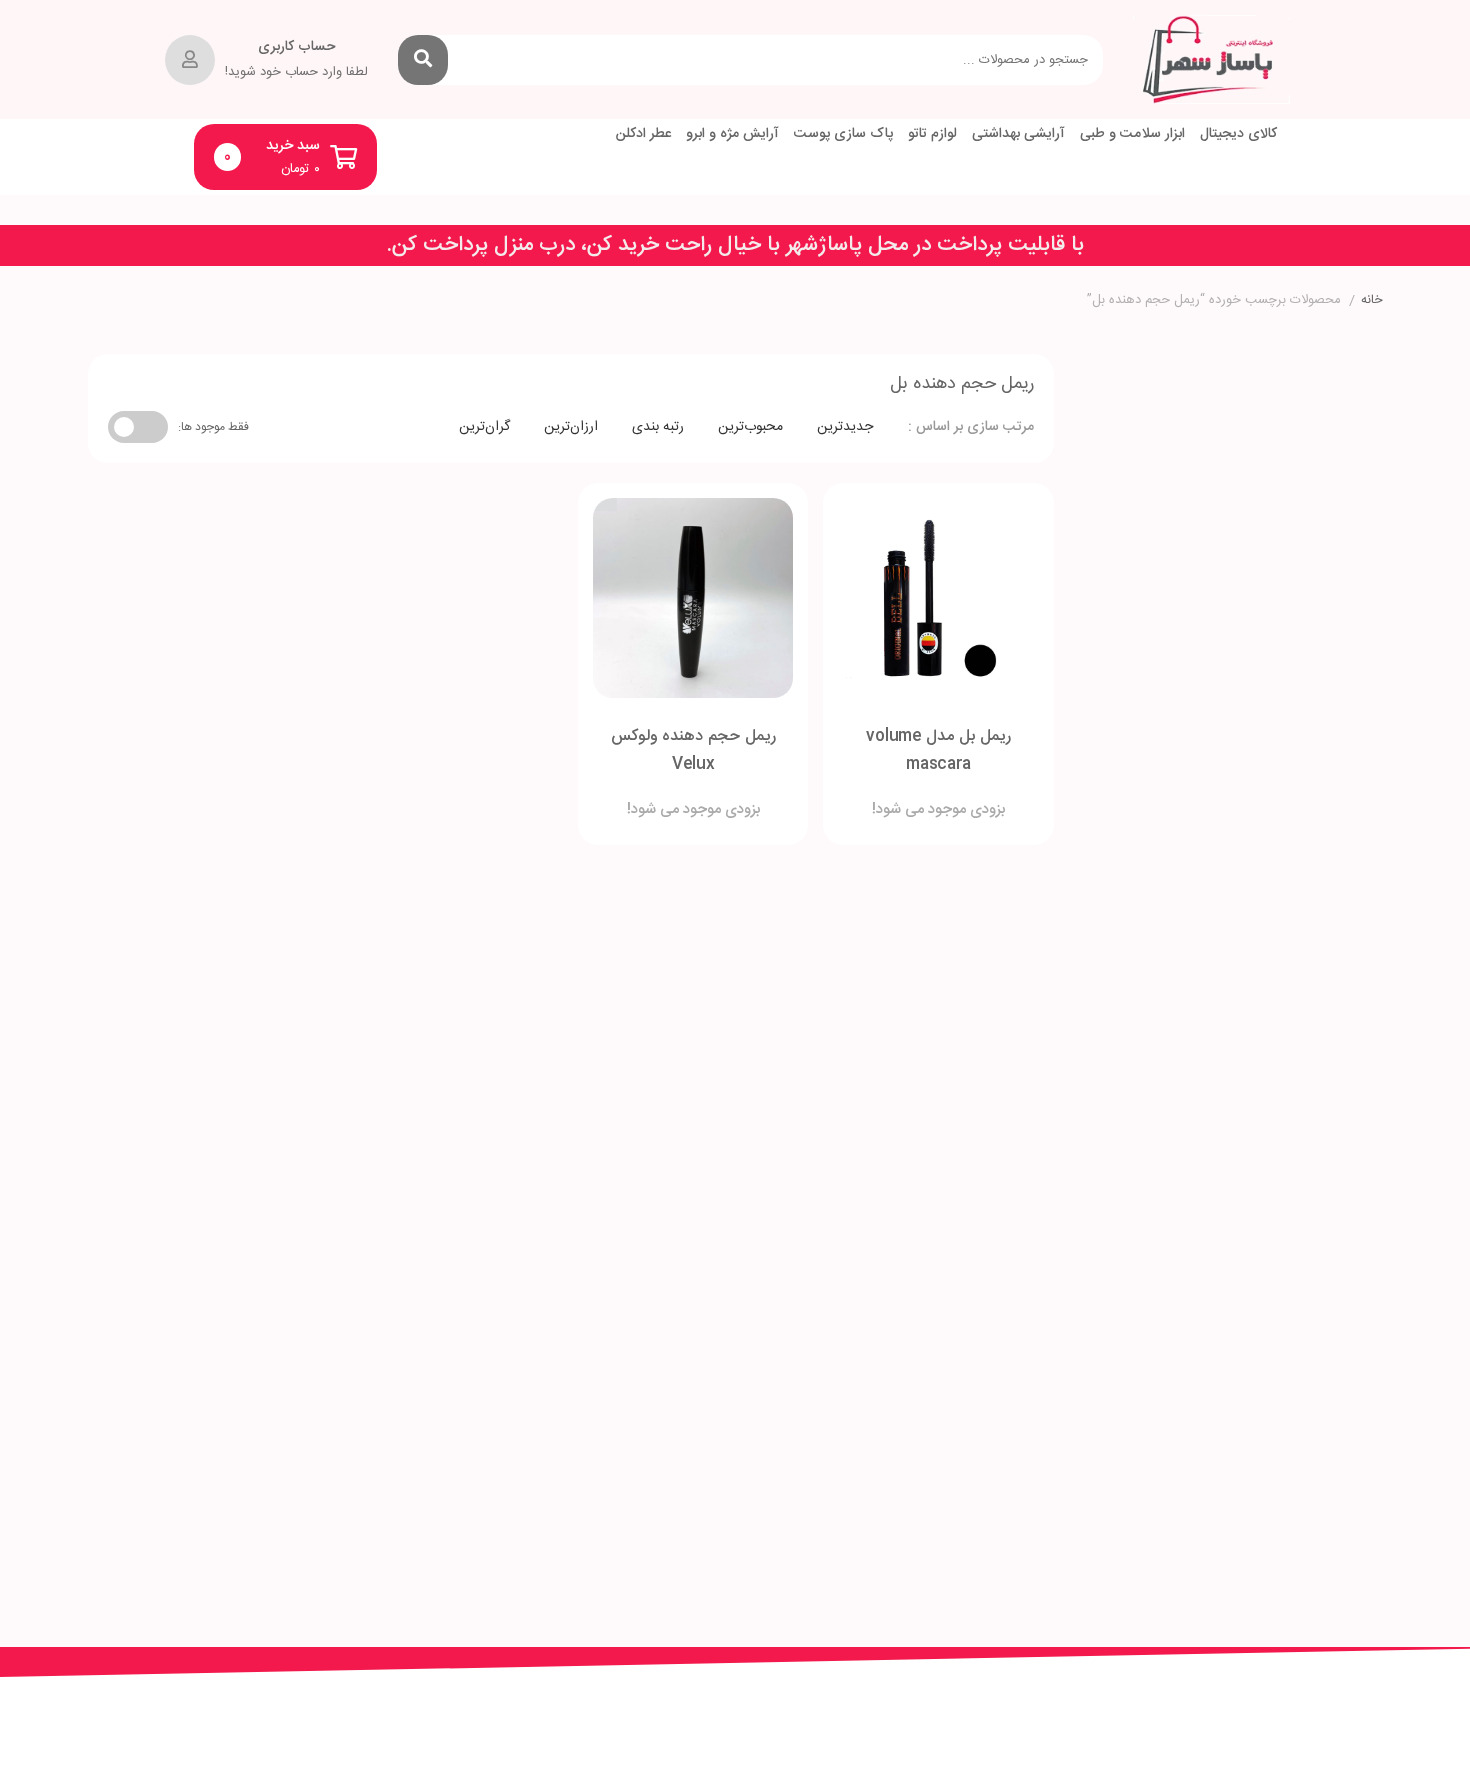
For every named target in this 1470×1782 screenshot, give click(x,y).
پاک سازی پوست (843, 134)
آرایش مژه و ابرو (732, 134)
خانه (1372, 301)
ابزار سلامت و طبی (1132, 134)
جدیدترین (845, 427)
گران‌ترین (484, 427)
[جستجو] (423, 60)
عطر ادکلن (643, 134)
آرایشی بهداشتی (1018, 134)
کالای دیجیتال (1238, 134)
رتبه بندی (658, 427)
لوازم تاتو (932, 134)
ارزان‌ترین (571, 427)
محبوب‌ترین (750, 427)
